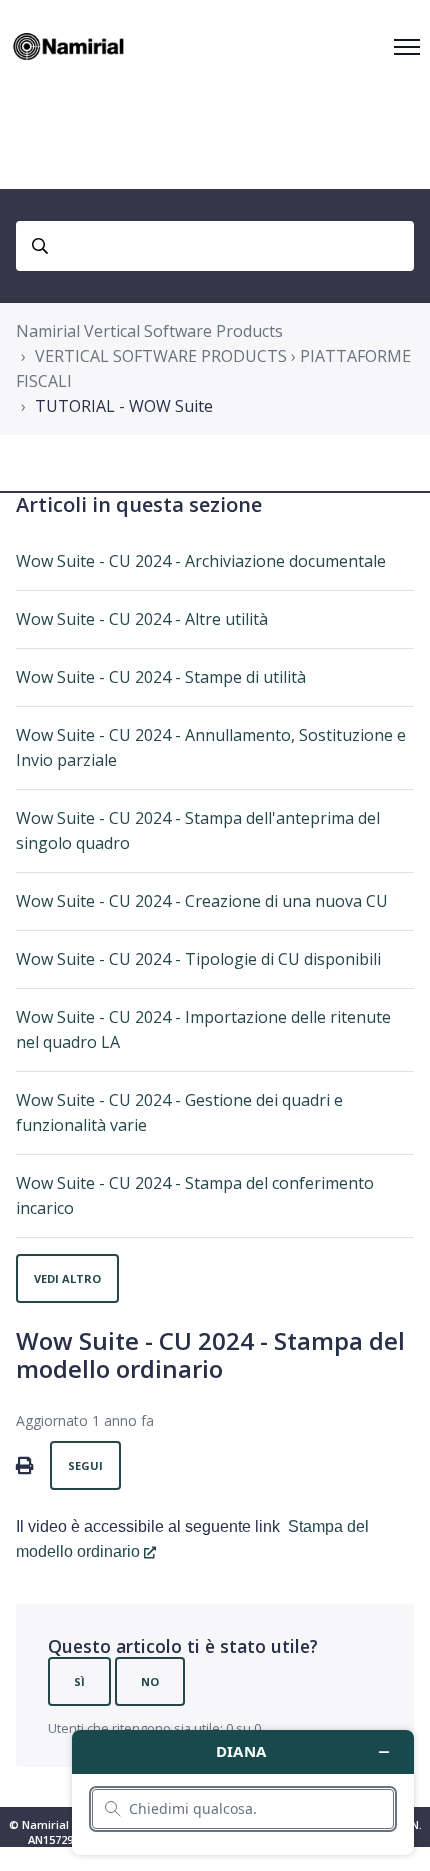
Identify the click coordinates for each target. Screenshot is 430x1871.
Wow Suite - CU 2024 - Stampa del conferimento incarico (195, 1195)
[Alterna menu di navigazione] (407, 47)
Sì (79, 1681)
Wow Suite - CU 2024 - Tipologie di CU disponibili (198, 959)
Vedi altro (67, 1278)
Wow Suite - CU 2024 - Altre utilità (142, 619)
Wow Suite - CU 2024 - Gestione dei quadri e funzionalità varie (179, 1112)
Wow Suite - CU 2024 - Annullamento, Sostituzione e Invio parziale (211, 747)
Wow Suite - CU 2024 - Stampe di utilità (161, 677)
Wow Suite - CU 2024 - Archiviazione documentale (201, 561)
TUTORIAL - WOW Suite (124, 406)
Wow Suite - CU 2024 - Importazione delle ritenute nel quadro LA (203, 1029)
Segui (85, 1465)
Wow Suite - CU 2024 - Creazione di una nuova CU (202, 901)
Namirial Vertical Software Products (149, 331)
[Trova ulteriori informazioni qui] (243, 1792)
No (150, 1681)
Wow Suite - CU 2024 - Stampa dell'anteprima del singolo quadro (198, 830)
